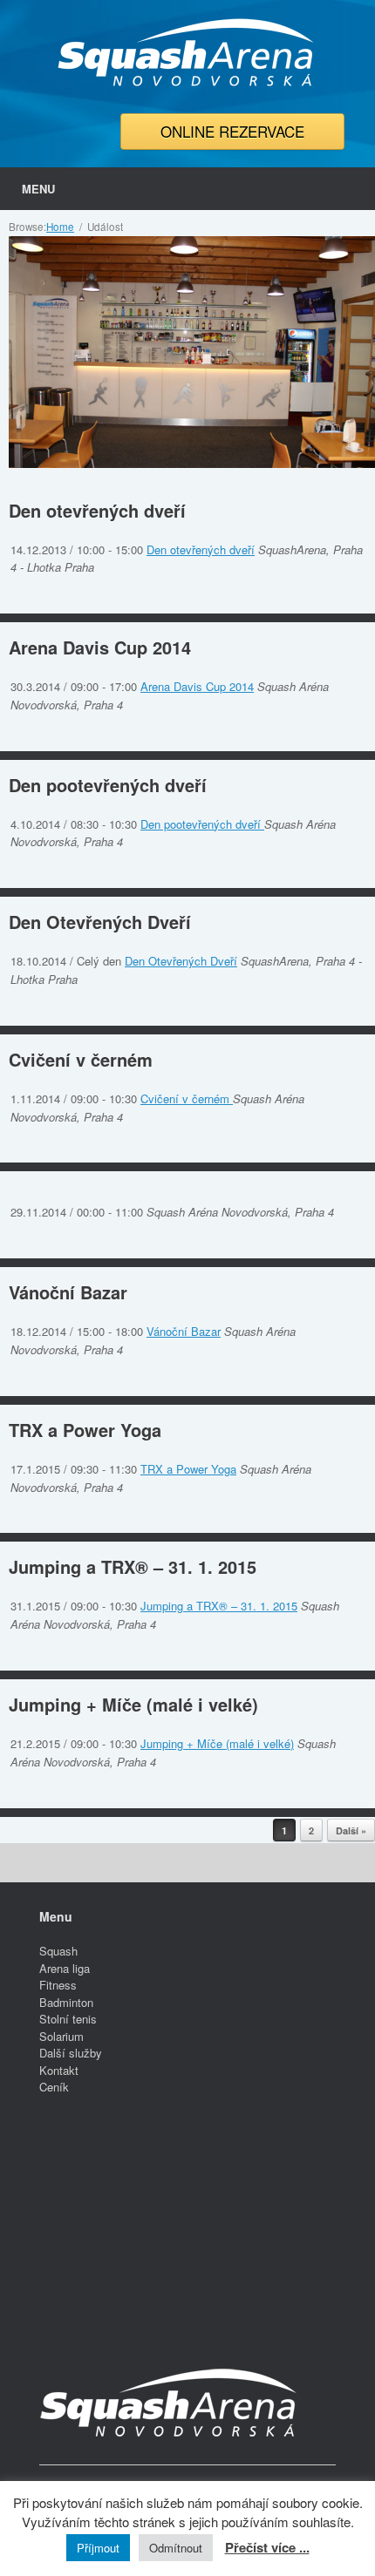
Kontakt (59, 2070)
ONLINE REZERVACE (232, 131)
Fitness (58, 1985)
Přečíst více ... (267, 2547)
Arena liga (65, 1968)
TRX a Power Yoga (85, 1430)
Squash (58, 1951)
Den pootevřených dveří (108, 785)
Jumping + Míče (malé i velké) (133, 1704)
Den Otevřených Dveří (100, 922)
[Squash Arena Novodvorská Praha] (187, 52)
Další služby (71, 2053)
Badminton (66, 2002)
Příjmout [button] (98, 2548)
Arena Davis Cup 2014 (100, 647)
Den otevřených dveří (97, 510)
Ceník (54, 2087)
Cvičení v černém (81, 1059)
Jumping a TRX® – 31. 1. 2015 (133, 1566)
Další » (351, 1830)
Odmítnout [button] (176, 2548)
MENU (38, 189)
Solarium (61, 2036)
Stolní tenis (68, 2019)
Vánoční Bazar (68, 1292)
